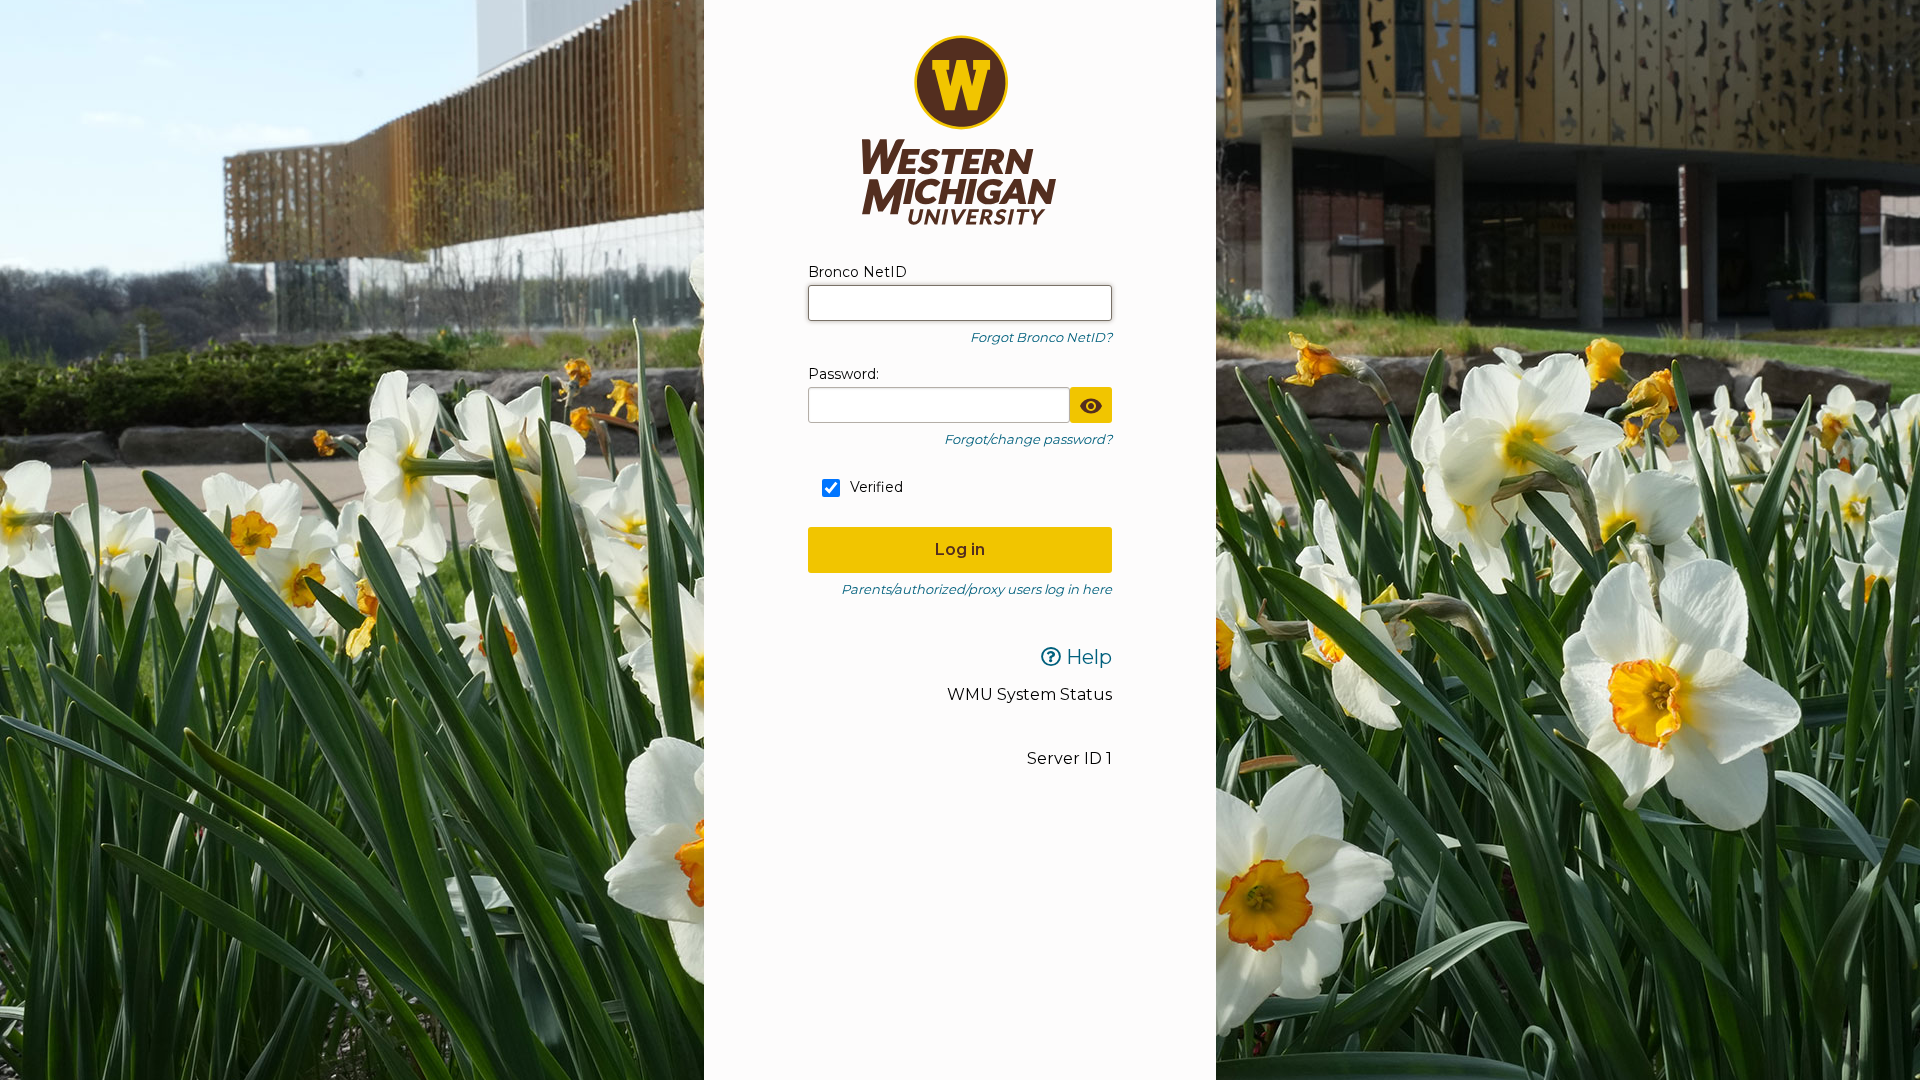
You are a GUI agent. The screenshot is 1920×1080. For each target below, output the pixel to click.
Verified (876, 487)
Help (1086, 657)
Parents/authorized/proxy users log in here (976, 589)
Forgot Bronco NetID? (1041, 337)
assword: (843, 374)
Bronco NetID (857, 272)
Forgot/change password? (1028, 439)
